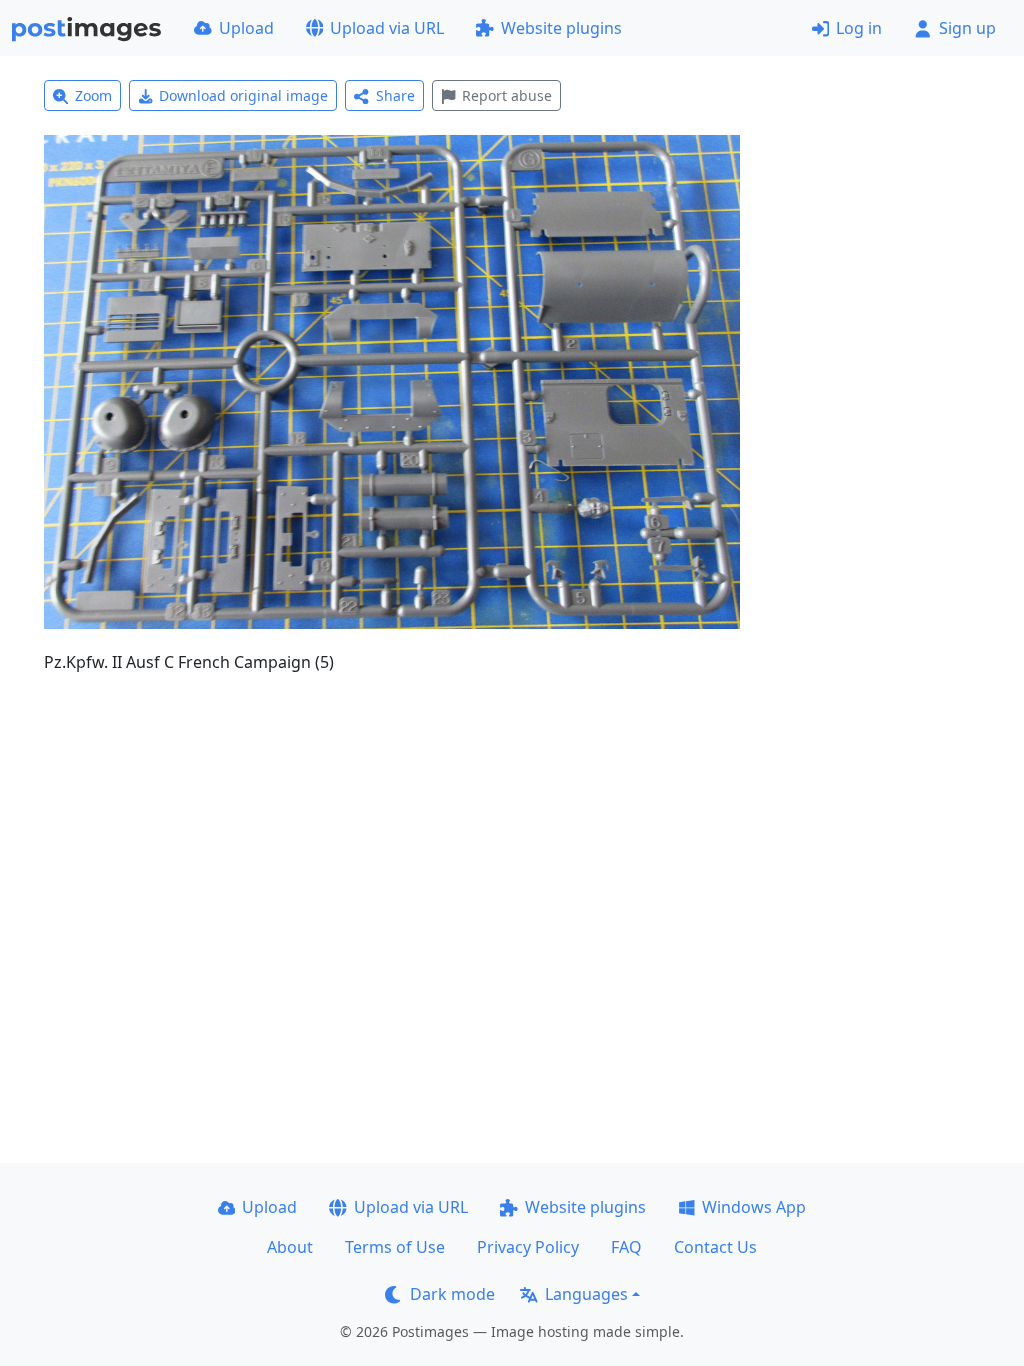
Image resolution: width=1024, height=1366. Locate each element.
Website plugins (561, 28)
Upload (246, 28)
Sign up (967, 28)
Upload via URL (387, 28)
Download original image (243, 95)
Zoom (93, 95)
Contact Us (715, 1247)
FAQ (626, 1247)
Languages (586, 1294)
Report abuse (507, 95)
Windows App (754, 1207)
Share (395, 95)
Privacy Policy (528, 1247)
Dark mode (452, 1294)
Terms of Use (395, 1247)
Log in (859, 28)
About (290, 1247)
